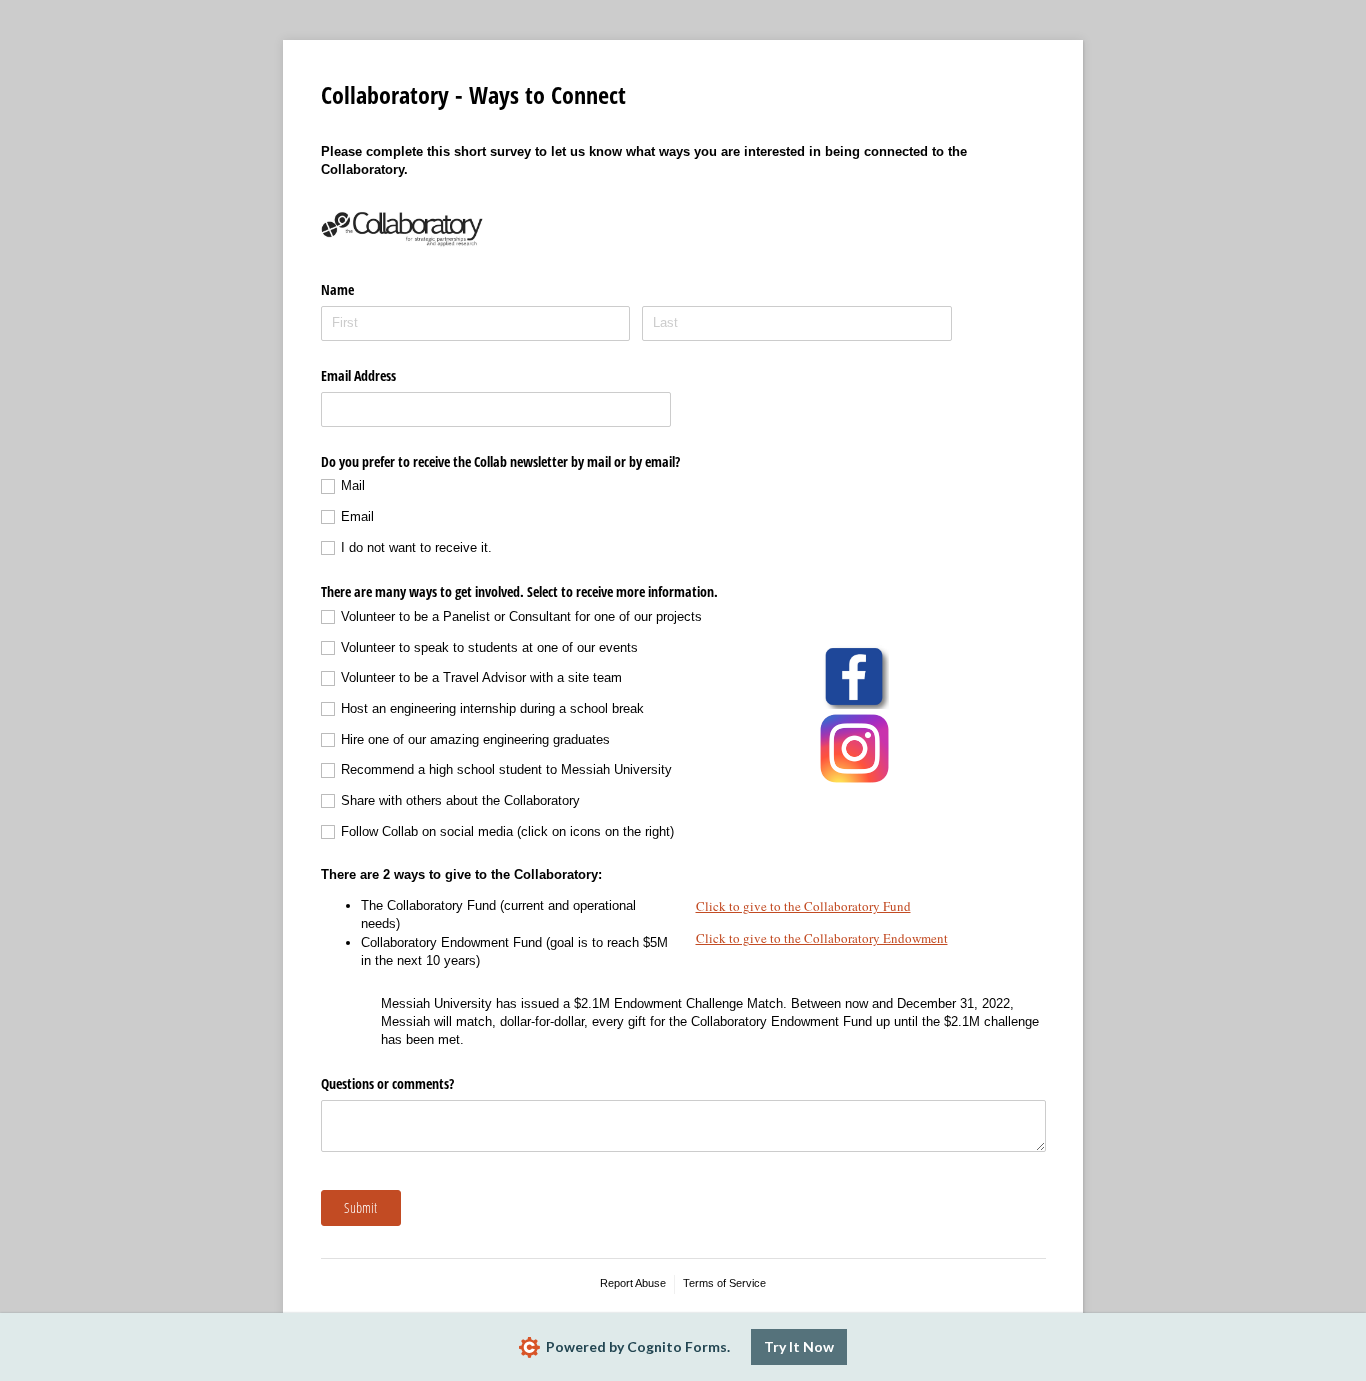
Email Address (358, 375)
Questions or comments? (387, 1083)
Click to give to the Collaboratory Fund (803, 906)
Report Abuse (633, 1283)
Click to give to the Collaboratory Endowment (822, 938)
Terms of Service (724, 1283)
